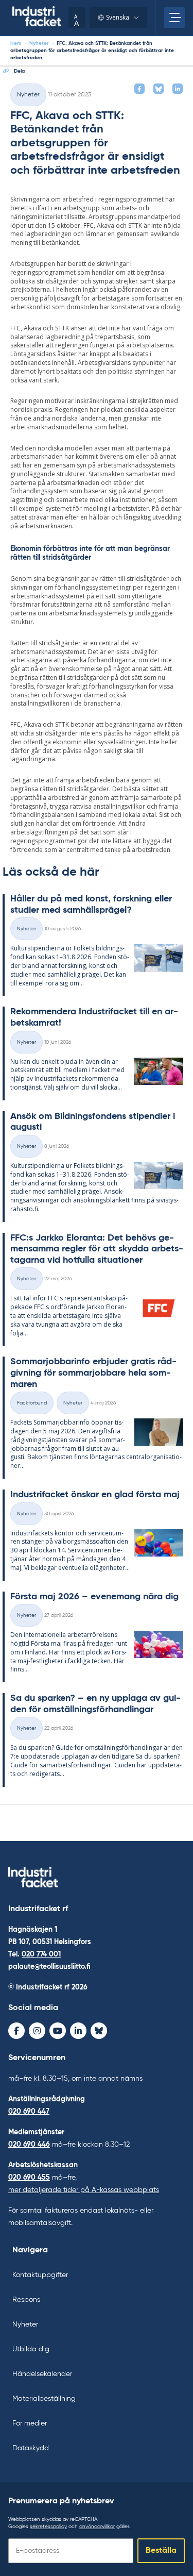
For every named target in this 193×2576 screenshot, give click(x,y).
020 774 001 (41, 1954)
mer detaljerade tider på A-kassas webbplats (84, 2190)
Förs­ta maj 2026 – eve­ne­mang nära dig (94, 1597)
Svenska (118, 17)
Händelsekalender (42, 2374)
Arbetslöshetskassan (43, 2165)
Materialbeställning (44, 2399)
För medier (30, 2423)
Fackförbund (32, 1403)
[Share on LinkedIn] (178, 89)
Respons (26, 2300)
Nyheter (39, 43)
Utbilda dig (31, 2349)
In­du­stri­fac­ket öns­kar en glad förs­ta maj (95, 1495)
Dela (19, 71)
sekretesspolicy (48, 2527)
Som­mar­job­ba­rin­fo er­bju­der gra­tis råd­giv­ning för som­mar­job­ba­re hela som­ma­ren (93, 1373)
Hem (16, 43)
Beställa (161, 2551)
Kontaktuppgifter (40, 2275)
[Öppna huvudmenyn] (174, 18)
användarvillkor (97, 2527)
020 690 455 (29, 2178)
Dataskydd (31, 2448)
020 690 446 (29, 2145)
